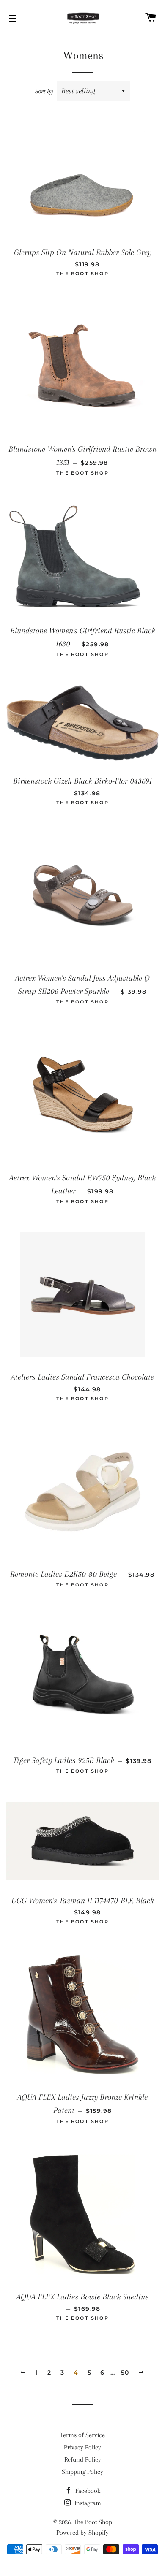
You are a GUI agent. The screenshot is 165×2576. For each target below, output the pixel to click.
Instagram (87, 2503)
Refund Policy (83, 2459)
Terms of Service (82, 2435)
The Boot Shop (93, 2522)
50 (125, 2373)
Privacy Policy (82, 2447)
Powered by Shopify (82, 2533)
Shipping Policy (82, 2472)
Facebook (87, 2491)
